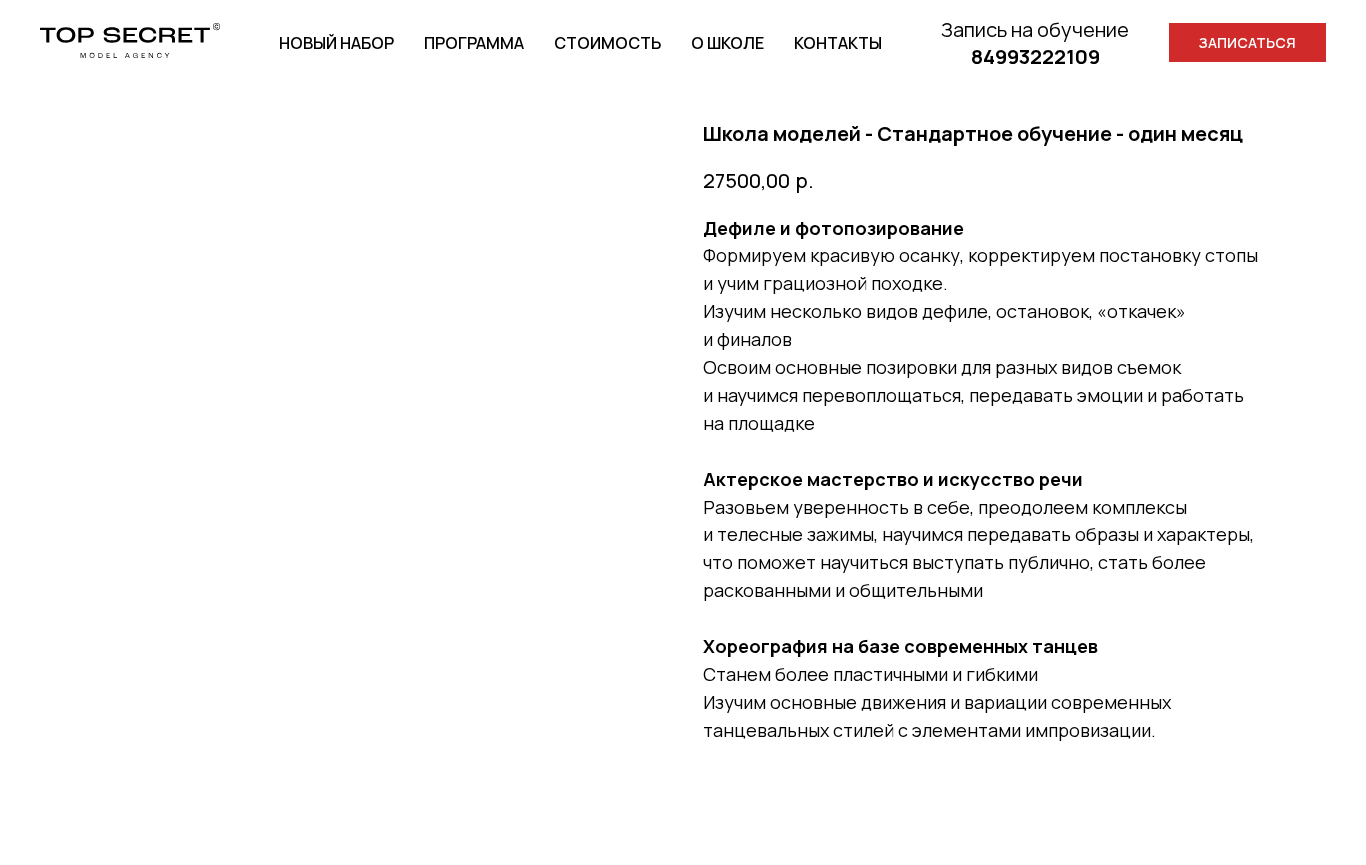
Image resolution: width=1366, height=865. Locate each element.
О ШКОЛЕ (727, 43)
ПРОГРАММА (474, 43)
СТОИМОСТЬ (607, 43)
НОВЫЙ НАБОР (336, 43)
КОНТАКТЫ (838, 43)
